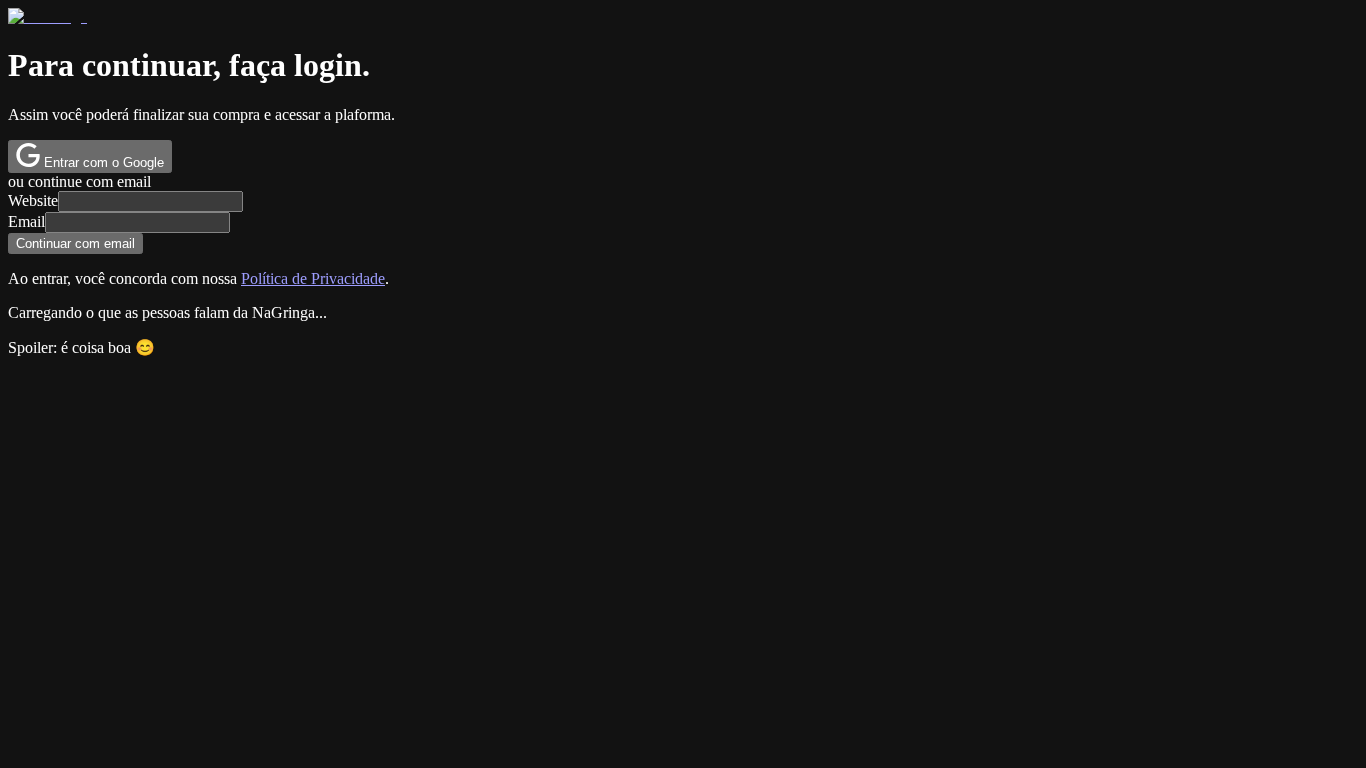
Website (33, 200)
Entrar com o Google (102, 162)
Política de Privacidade (313, 278)
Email (26, 221)
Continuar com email (75, 243)
